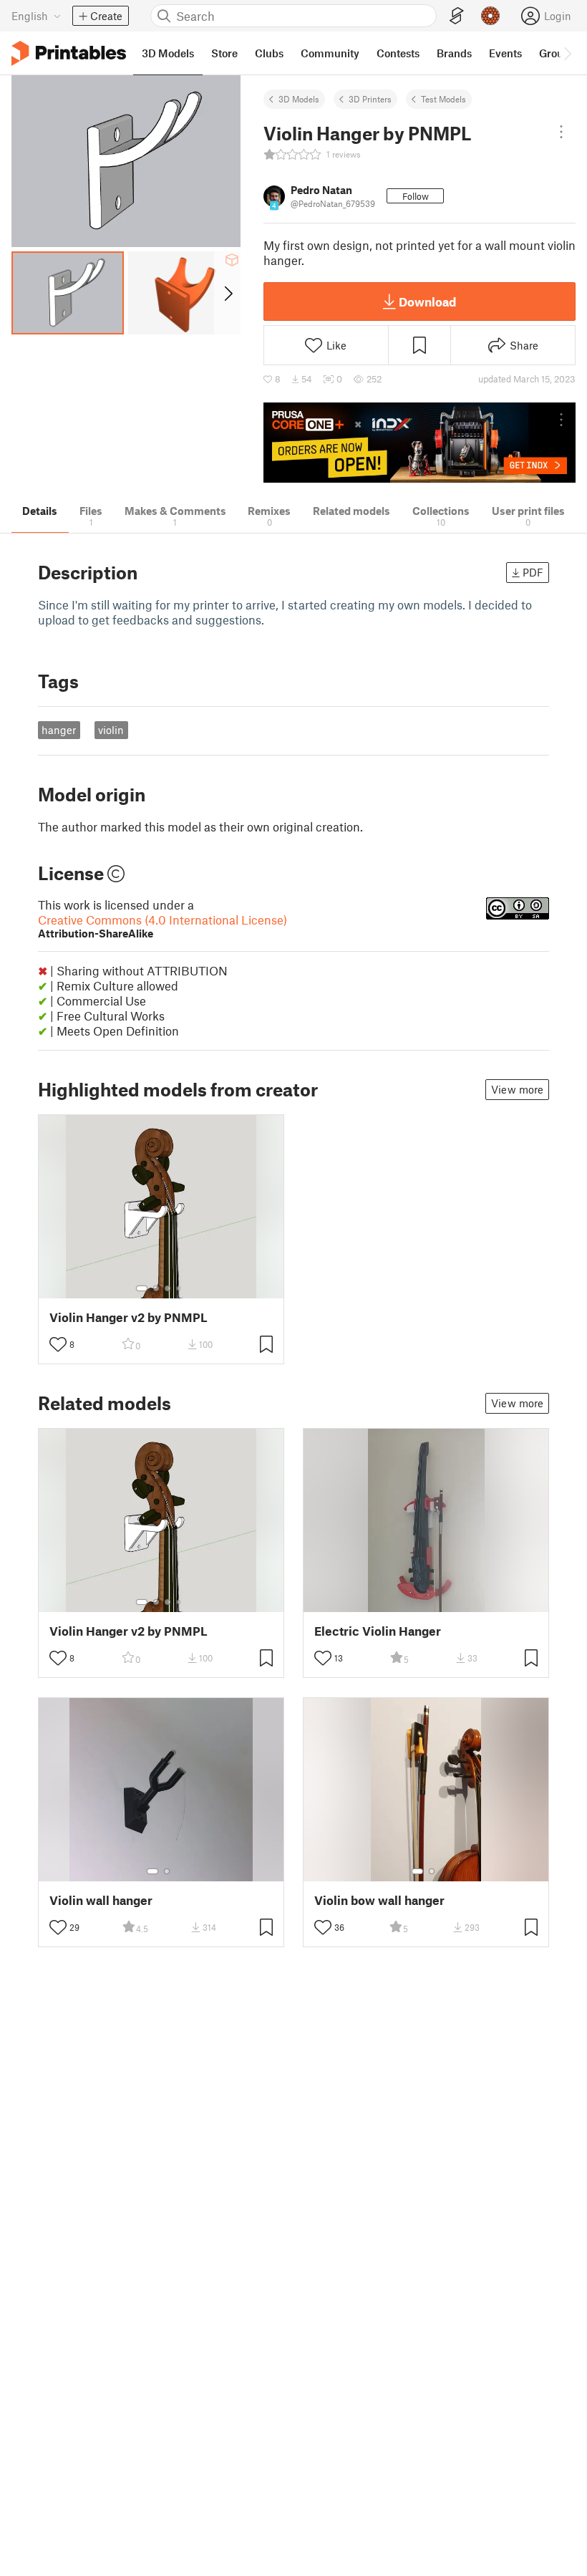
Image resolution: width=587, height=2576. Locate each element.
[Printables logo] (69, 53)
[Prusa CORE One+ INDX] (419, 443)
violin (111, 730)
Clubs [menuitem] (269, 53)
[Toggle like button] (58, 1344)
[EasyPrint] (457, 16)
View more (517, 1089)
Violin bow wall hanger (379, 1900)
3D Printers (370, 99)
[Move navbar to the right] (567, 53)
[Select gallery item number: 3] (168, 1288)
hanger (59, 730)
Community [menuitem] (330, 53)
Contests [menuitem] (398, 53)
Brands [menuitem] (454, 53)
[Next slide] (227, 293)
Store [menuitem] (224, 53)
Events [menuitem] (505, 53)
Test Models (443, 99)
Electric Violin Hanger (378, 1631)
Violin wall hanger (101, 1900)
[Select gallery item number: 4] (179, 1288)
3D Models (299, 99)
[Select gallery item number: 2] (156, 1288)
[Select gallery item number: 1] (142, 1288)
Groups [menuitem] (557, 53)
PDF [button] (533, 572)
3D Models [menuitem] (168, 53)
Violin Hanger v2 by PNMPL (128, 1317)
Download (427, 302)
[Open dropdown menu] (561, 132)
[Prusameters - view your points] (490, 16)
